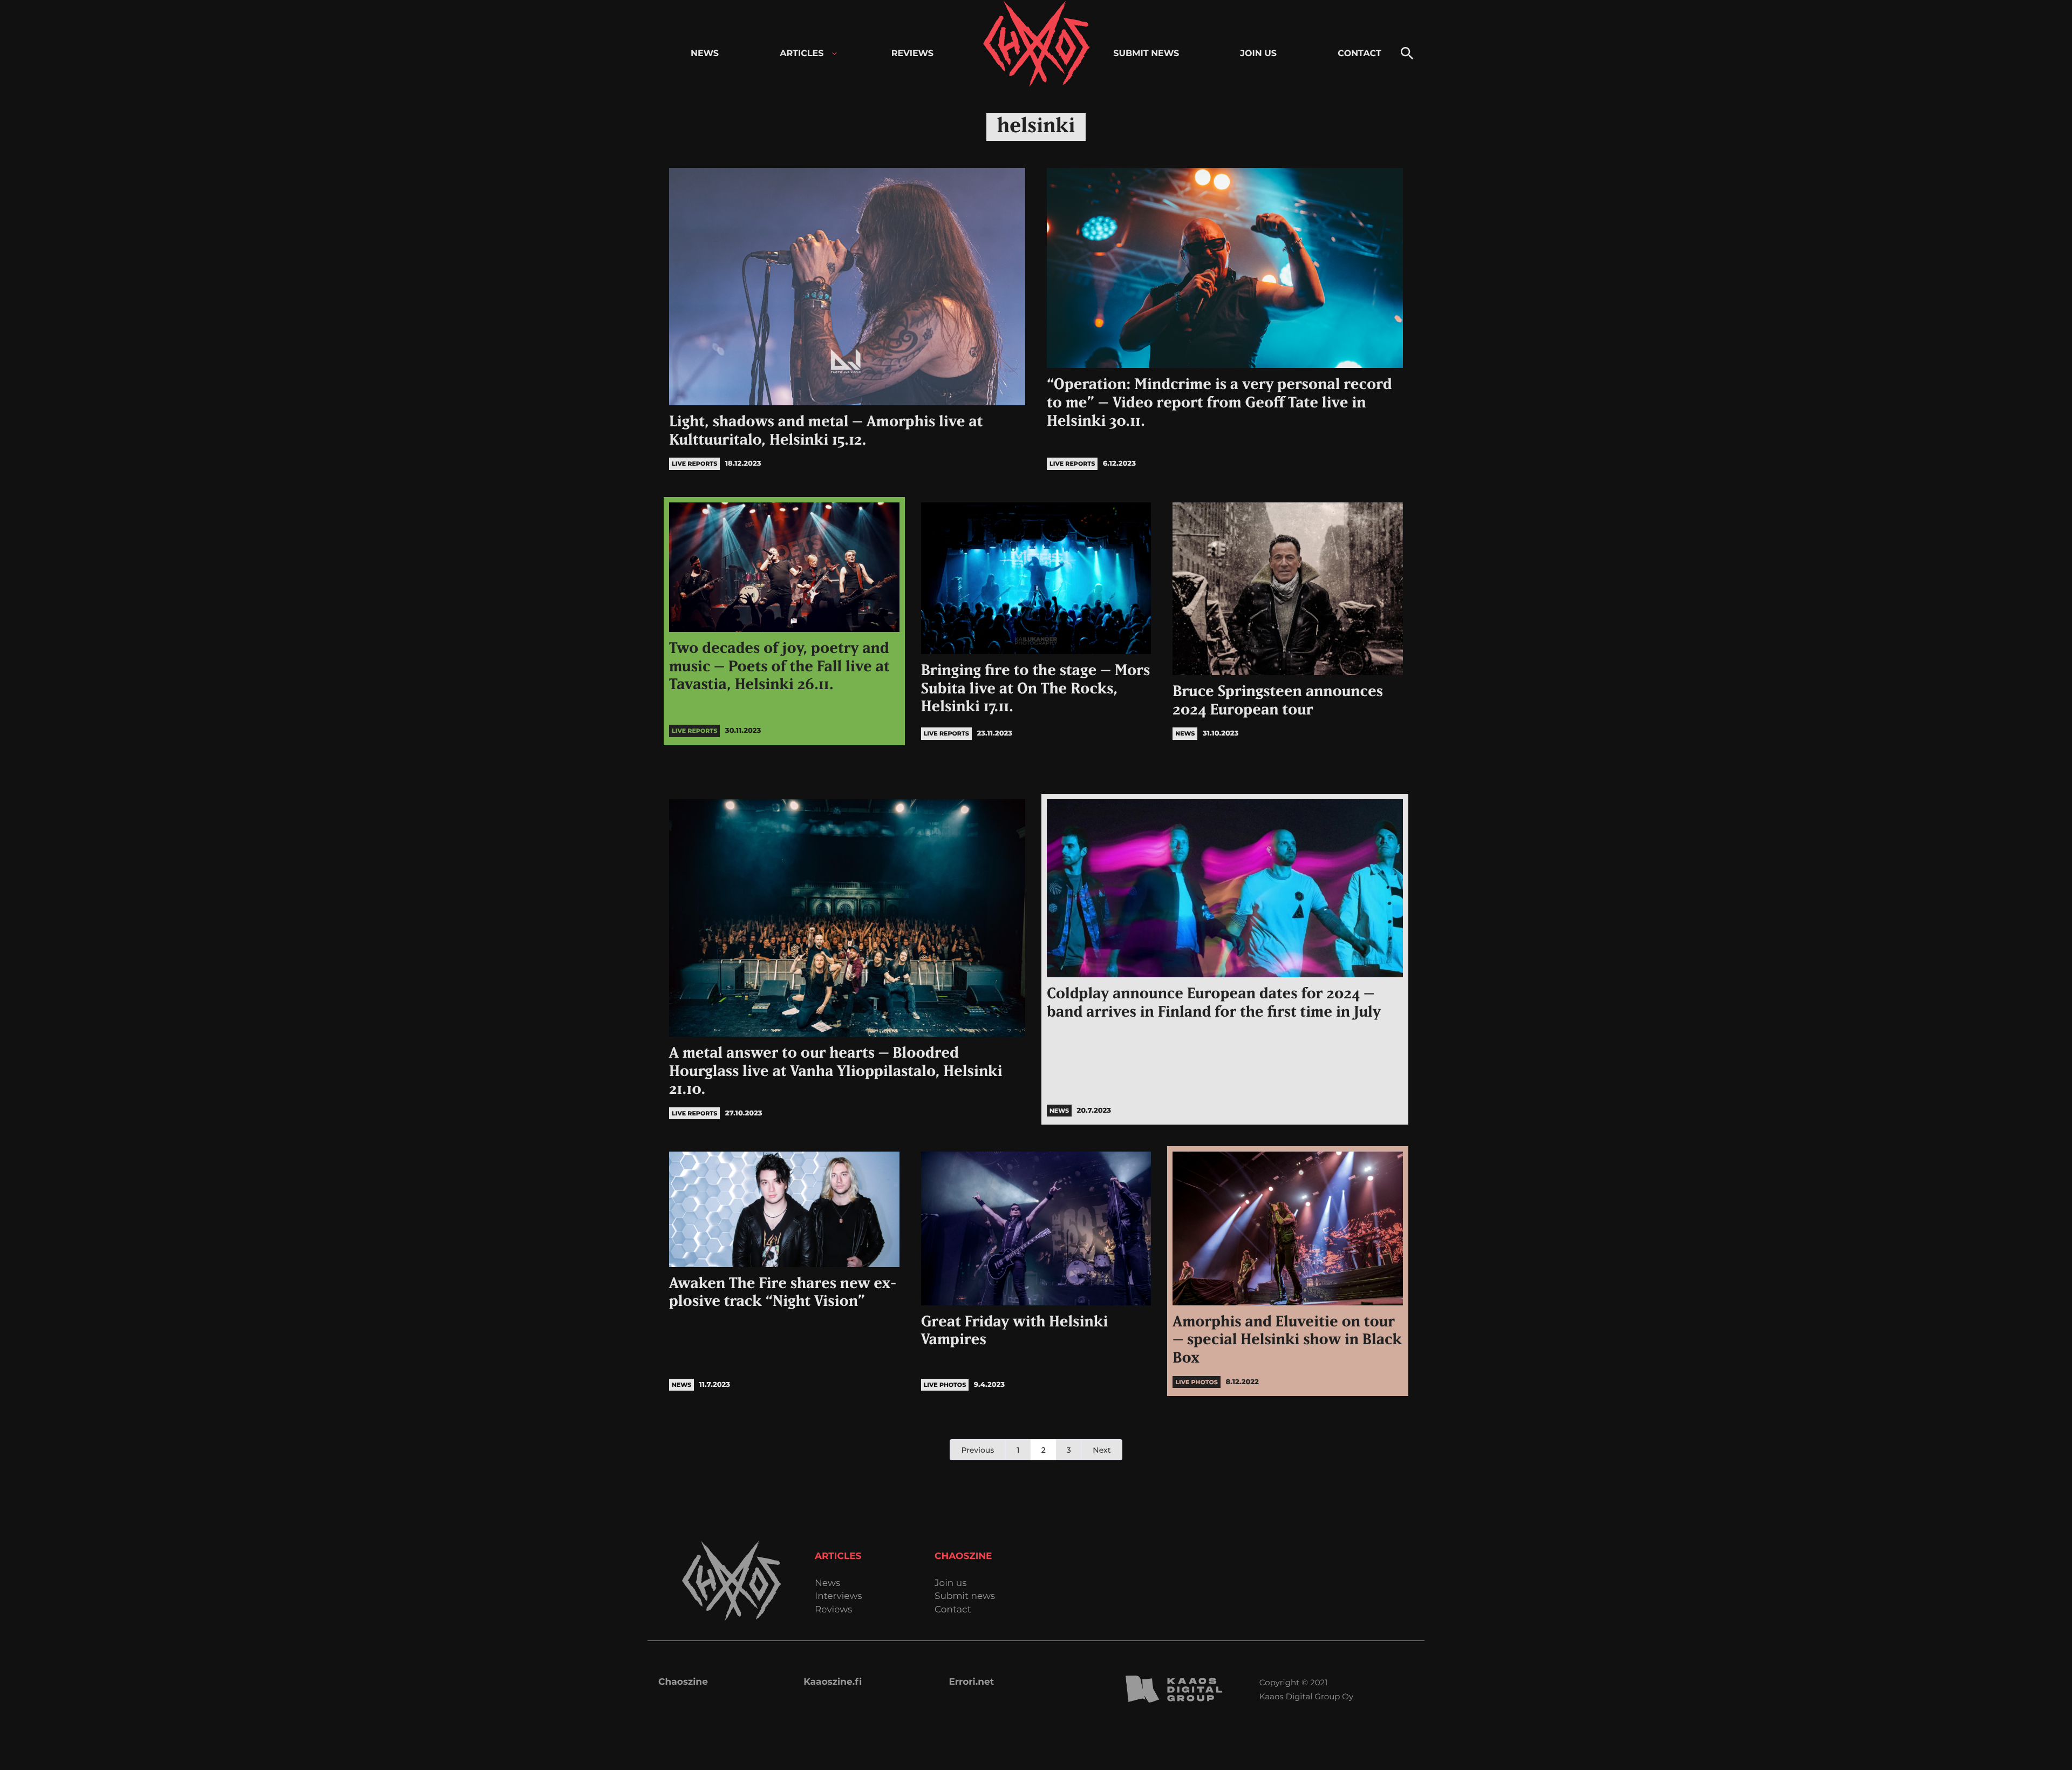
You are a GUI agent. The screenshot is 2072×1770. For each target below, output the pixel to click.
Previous (977, 1450)
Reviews (833, 1610)
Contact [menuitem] (1359, 54)
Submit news (965, 1597)
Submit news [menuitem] (1146, 54)
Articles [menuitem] (802, 54)
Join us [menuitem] (1258, 54)
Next (1102, 1450)
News (827, 1584)
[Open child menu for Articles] (834, 54)
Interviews (839, 1597)
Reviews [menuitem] (912, 54)
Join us (950, 1584)
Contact (953, 1610)
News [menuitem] (705, 54)
